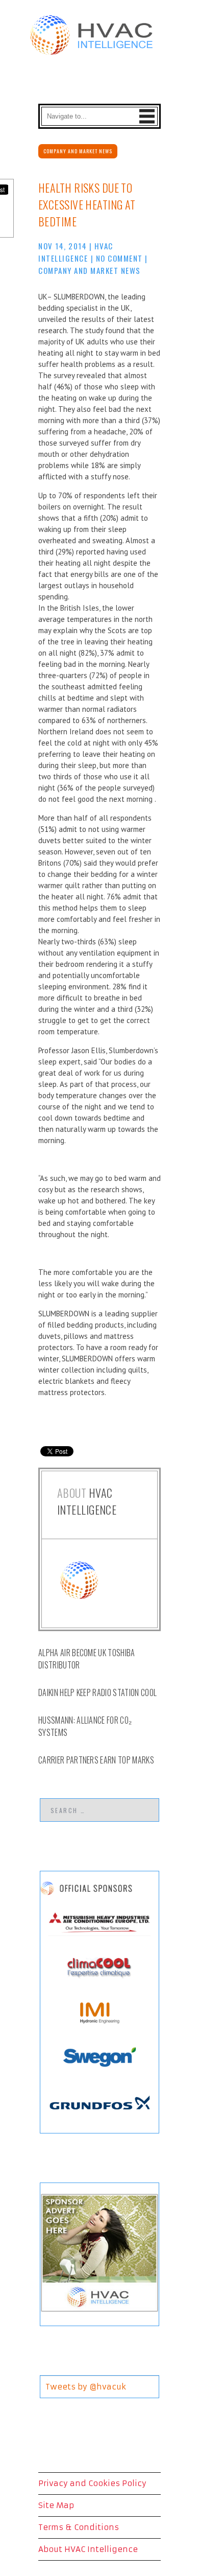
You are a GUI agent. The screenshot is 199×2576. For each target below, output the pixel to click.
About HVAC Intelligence (88, 2549)
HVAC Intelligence (87, 1501)
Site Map (56, 2505)
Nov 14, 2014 (63, 246)
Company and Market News (78, 151)
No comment (119, 258)
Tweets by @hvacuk (86, 2387)
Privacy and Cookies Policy (92, 2483)
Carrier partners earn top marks (96, 1760)
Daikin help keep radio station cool (97, 1692)
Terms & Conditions (79, 2527)
